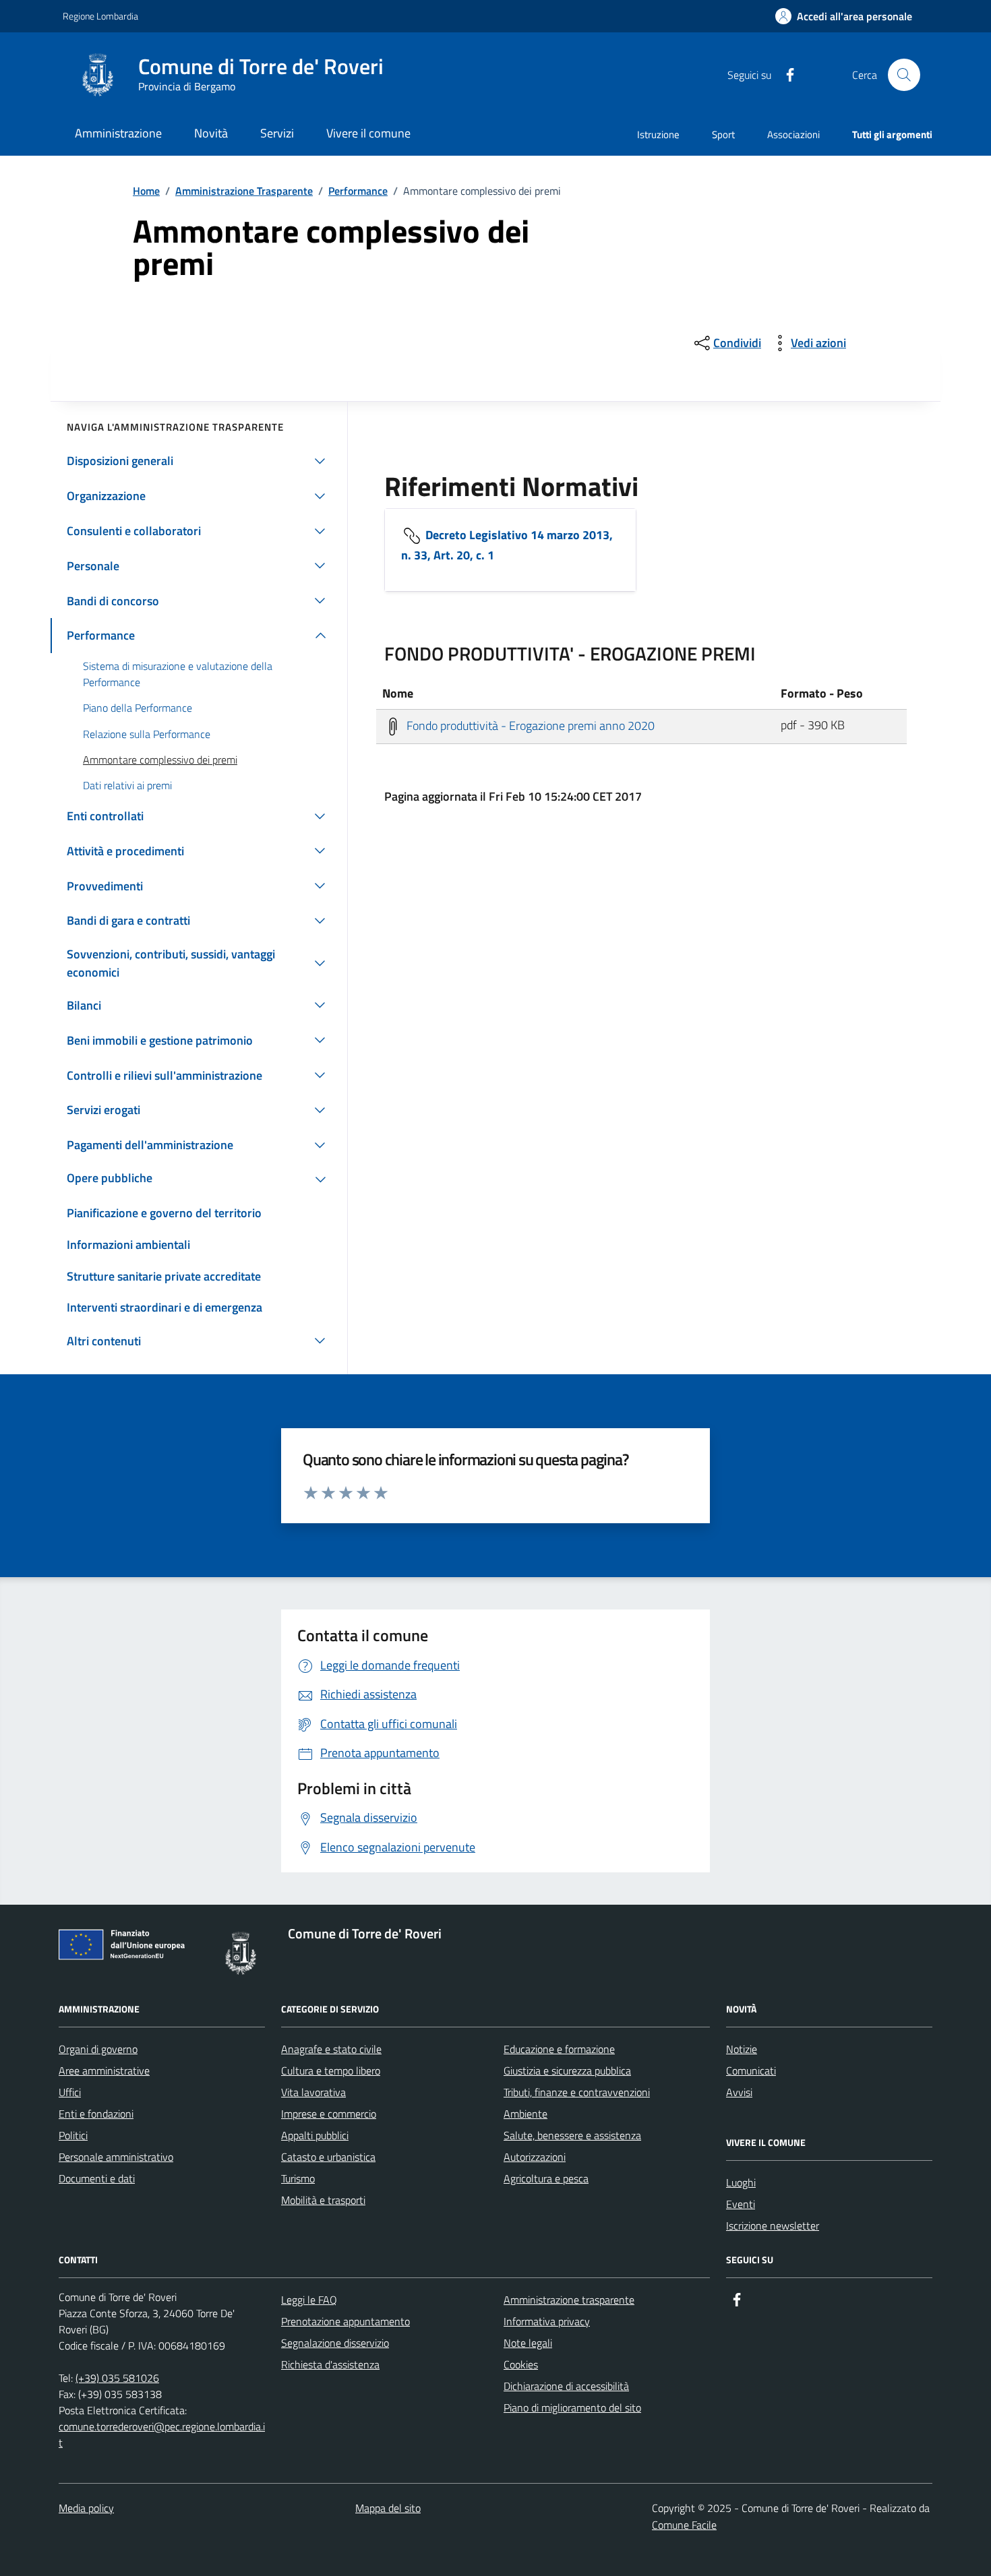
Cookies (521, 2364)
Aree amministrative (104, 2071)
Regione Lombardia (100, 16)
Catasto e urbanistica (328, 2157)
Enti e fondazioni (96, 2114)
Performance (358, 191)
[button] (844, 17)
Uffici (70, 2092)
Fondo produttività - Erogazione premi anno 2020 (529, 725)
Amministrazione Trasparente (244, 191)
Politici (73, 2135)
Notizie (742, 2049)
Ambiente (525, 2114)
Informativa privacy (547, 2321)
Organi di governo (98, 2049)
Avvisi (739, 2092)
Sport (723, 134)
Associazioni (793, 134)
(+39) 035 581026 (117, 2378)
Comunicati (751, 2071)
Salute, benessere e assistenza (572, 2135)
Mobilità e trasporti (323, 2200)
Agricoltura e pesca (546, 2178)
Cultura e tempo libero (331, 2071)
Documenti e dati (97, 2178)
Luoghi (741, 2182)
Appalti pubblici (315, 2135)
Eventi (741, 2204)
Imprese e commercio (329, 2114)
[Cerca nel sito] (904, 75)
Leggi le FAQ (309, 2300)
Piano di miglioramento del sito (572, 2408)
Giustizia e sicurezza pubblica (567, 2071)
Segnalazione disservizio (335, 2343)
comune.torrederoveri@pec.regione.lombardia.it (162, 2434)
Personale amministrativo (116, 2157)
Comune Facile (684, 2525)
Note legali (528, 2343)
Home (146, 191)
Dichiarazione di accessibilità (566, 2386)
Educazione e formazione (559, 2049)
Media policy (86, 2508)
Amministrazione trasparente (569, 2300)
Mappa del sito (388, 2508)
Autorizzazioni (535, 2157)
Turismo (298, 2178)
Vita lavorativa (313, 2092)
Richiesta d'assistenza (330, 2364)
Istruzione (658, 134)
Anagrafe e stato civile (331, 2049)
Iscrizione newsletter (773, 2226)
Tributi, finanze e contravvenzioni (577, 2092)
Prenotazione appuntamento (346, 2321)
